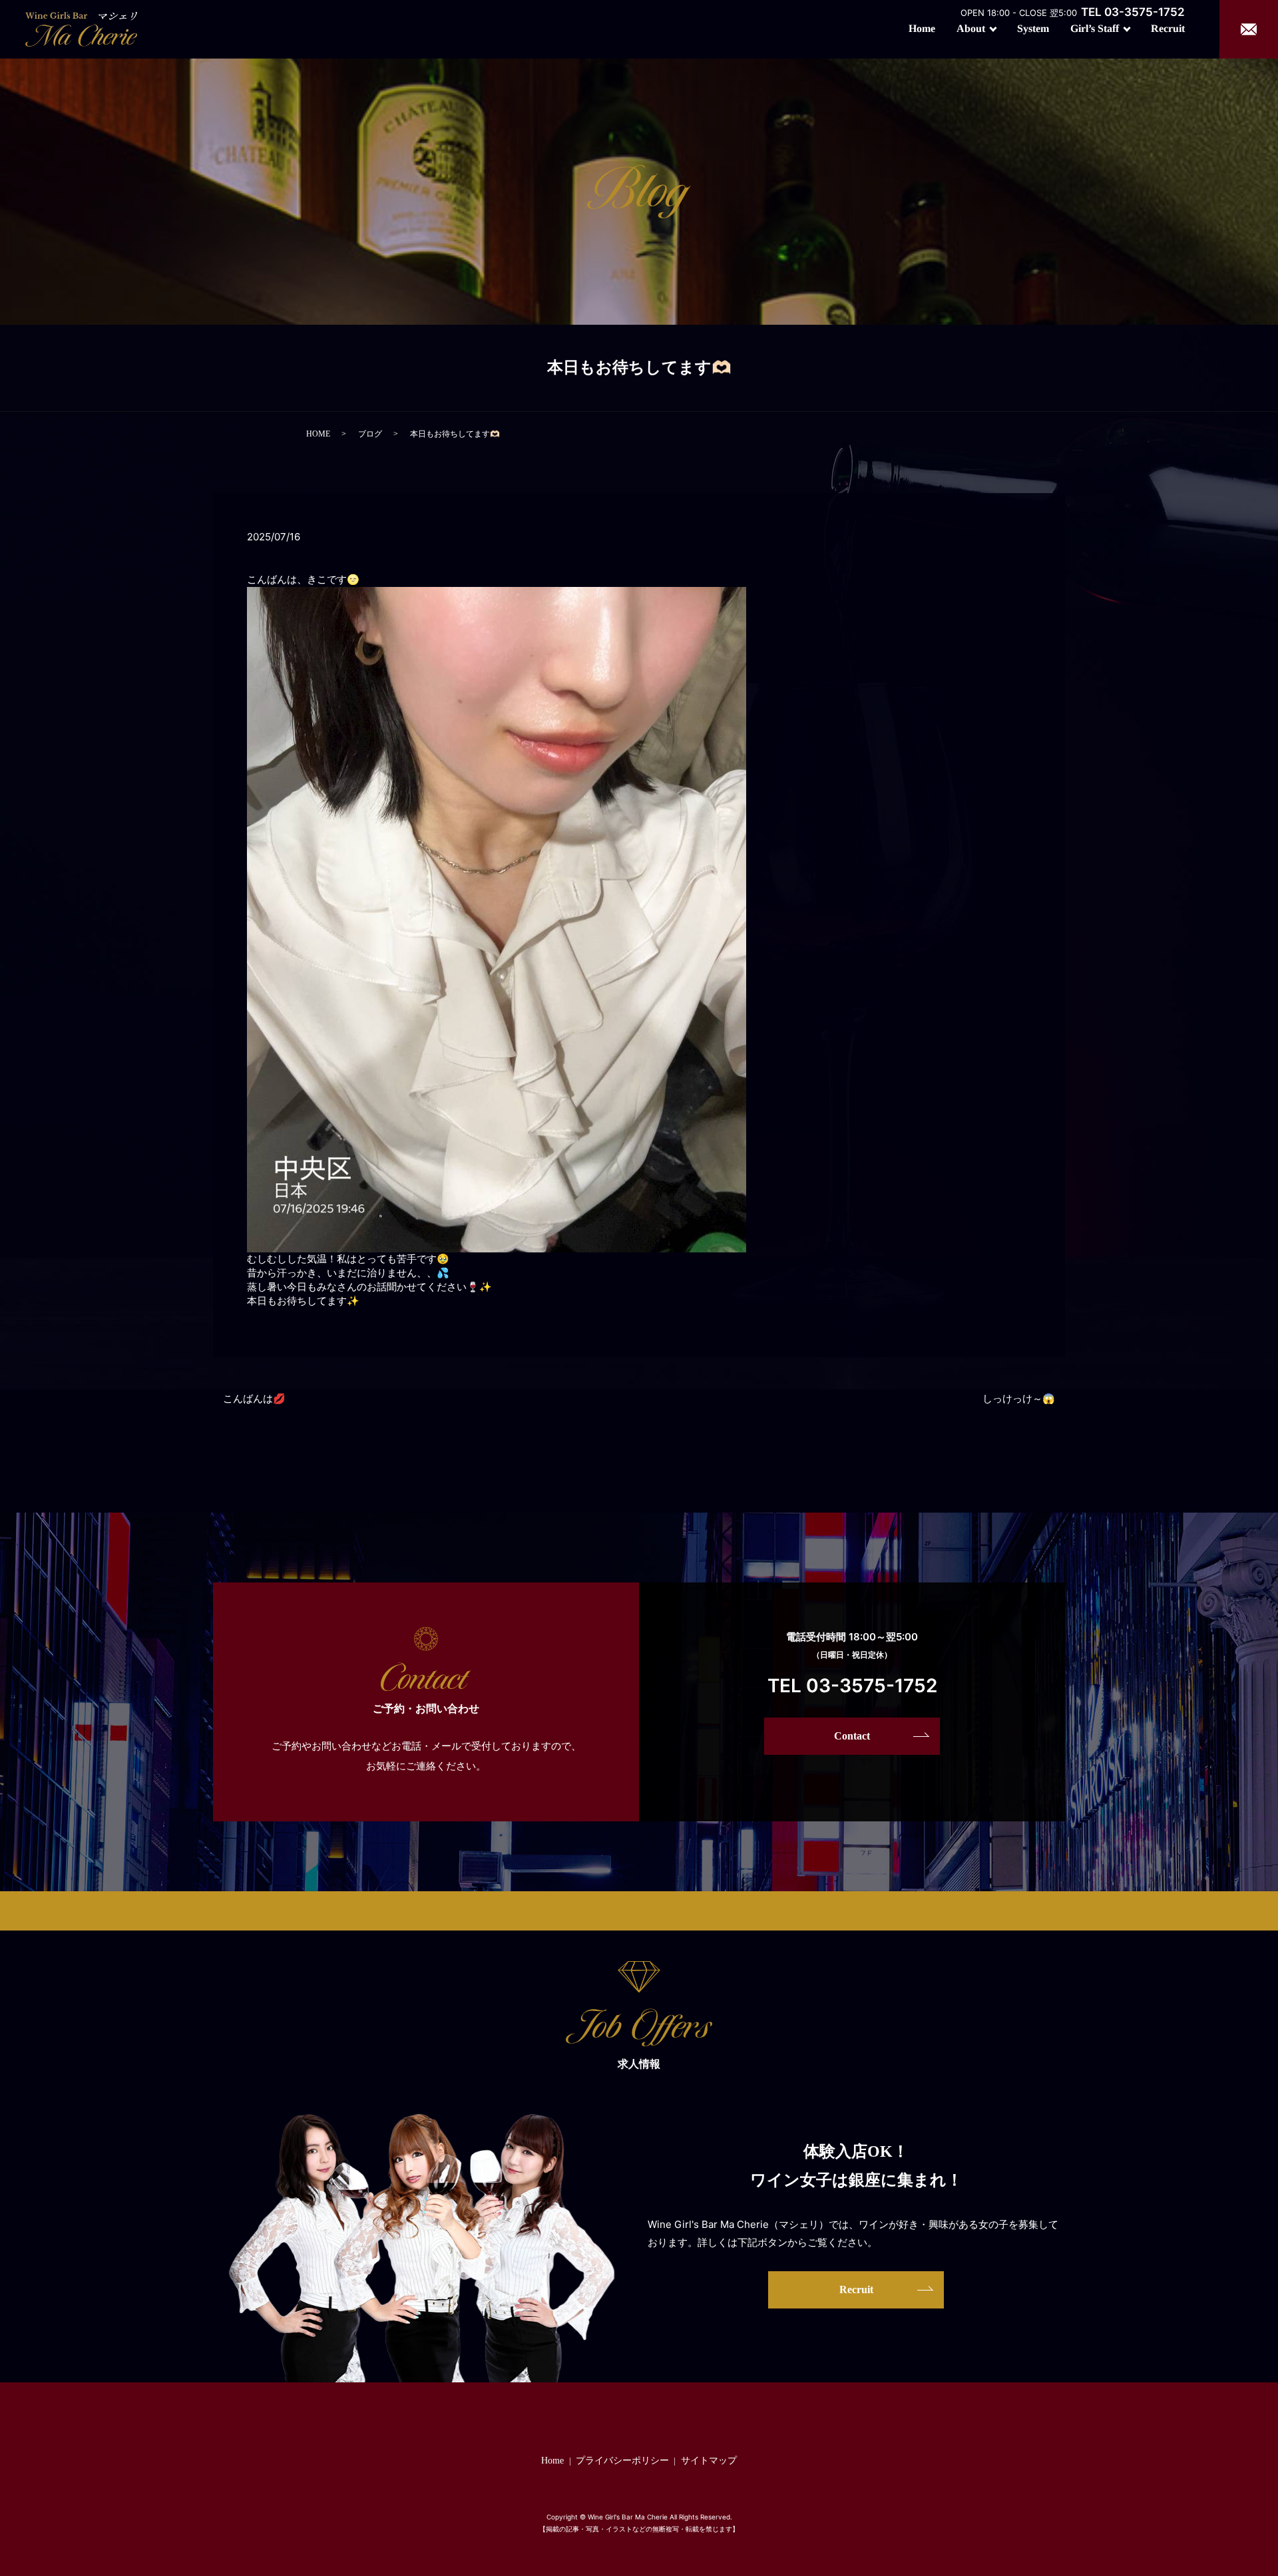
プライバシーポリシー (622, 2461)
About (971, 28)
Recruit (1168, 28)
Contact (852, 1736)
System (1033, 28)
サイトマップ (709, 2461)
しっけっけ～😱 (1019, 1399)
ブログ (370, 434)
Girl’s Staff (1095, 28)
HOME (318, 434)
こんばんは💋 (254, 1399)
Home (922, 28)
